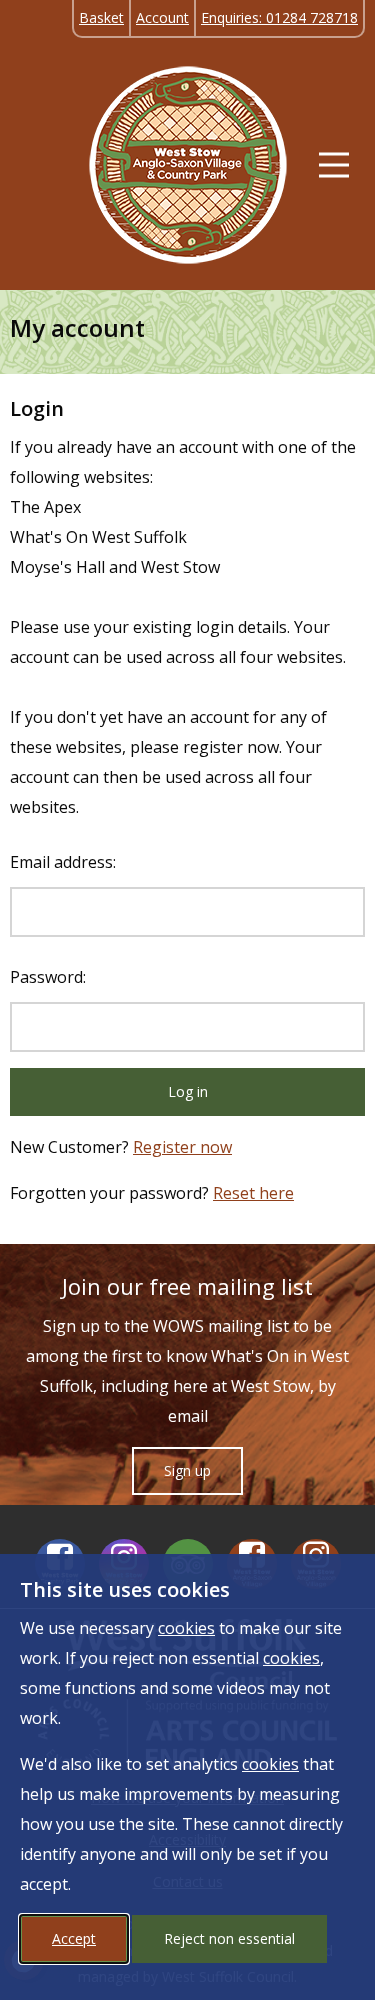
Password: (48, 977)
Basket (101, 17)
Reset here (253, 1193)
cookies (186, 1628)
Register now (182, 1147)
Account (162, 17)
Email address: (63, 862)
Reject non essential (229, 1938)
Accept (74, 1938)
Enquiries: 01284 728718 (279, 17)
